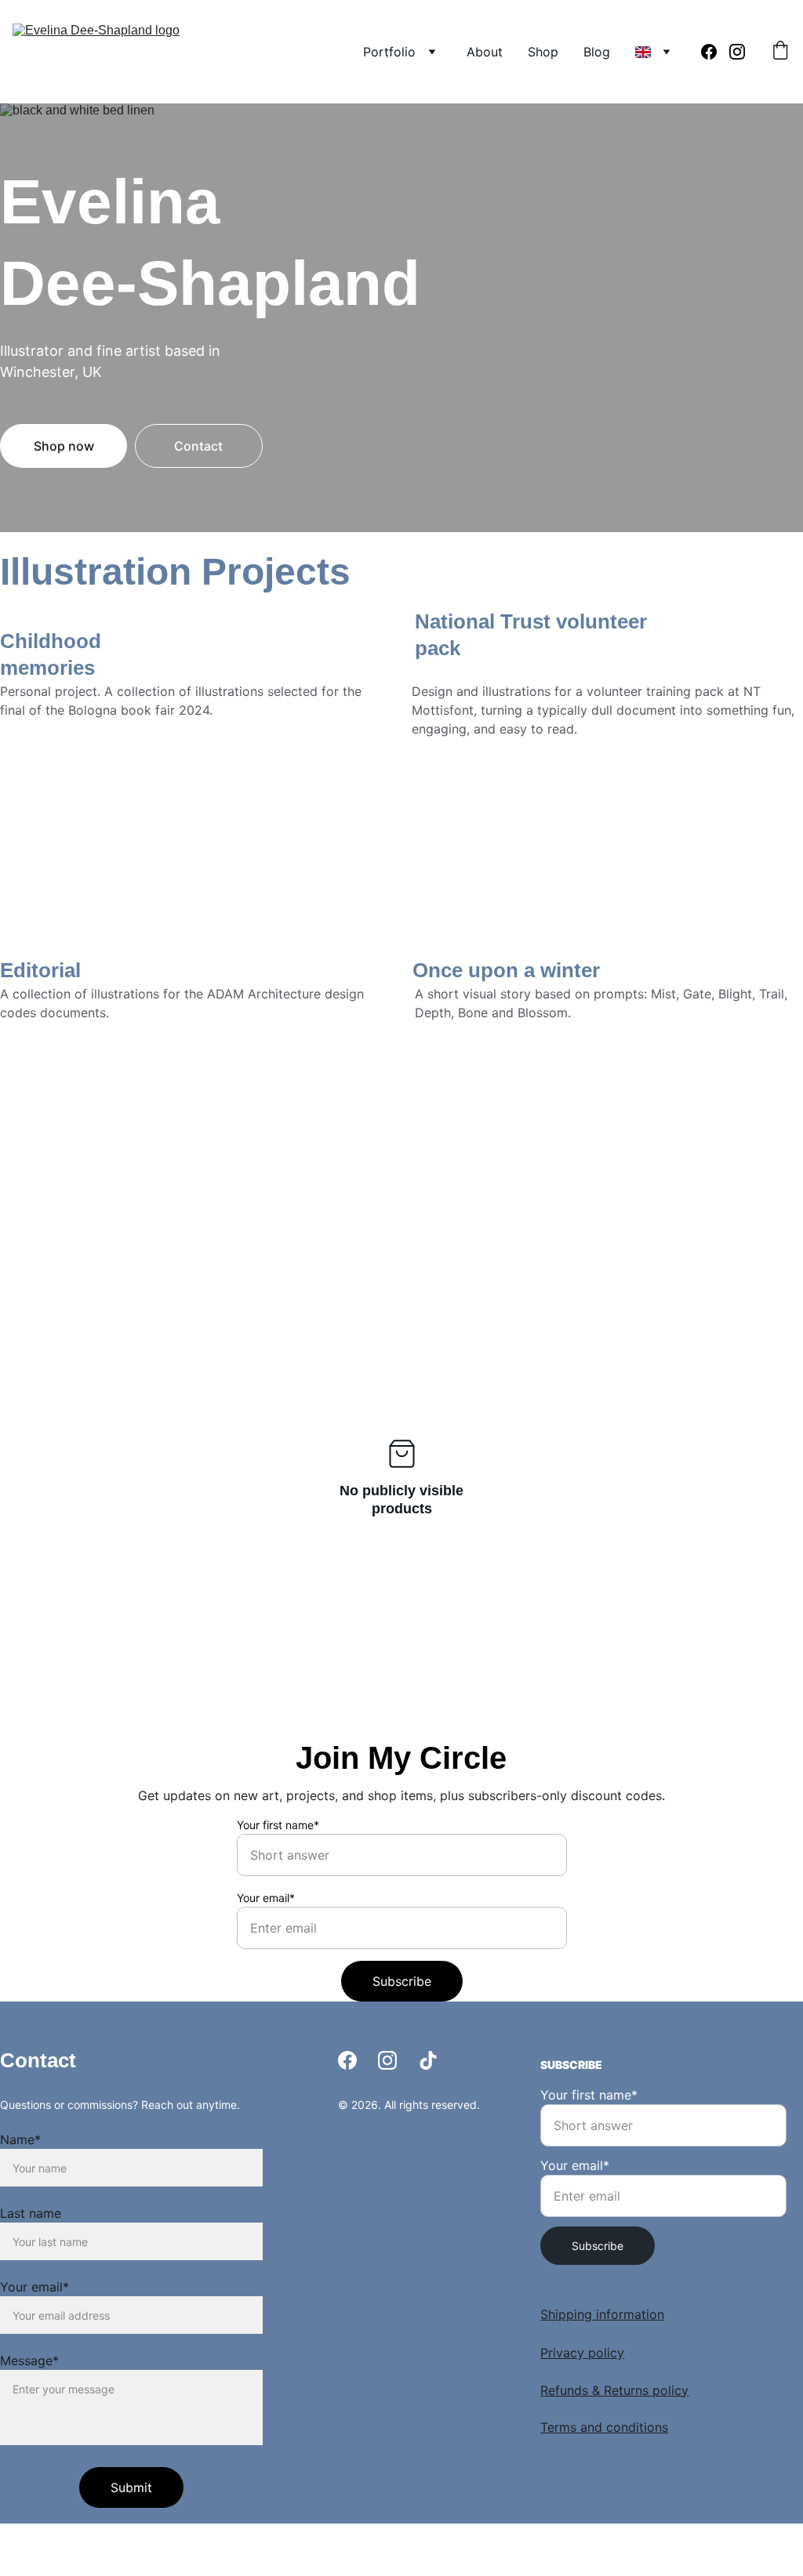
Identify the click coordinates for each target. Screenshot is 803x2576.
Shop (543, 52)
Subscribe (402, 1981)
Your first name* (278, 1825)
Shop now (64, 446)
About (485, 52)
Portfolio (389, 52)
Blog (597, 52)
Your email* (266, 1898)
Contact (198, 446)
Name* (20, 2139)
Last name (31, 2213)
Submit (131, 2487)
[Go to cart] (780, 52)
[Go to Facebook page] (715, 52)
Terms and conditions (604, 2427)
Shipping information (602, 2314)
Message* (29, 2360)
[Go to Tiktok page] (428, 2060)
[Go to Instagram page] (737, 52)
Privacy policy (582, 2353)
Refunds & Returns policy (614, 2390)
